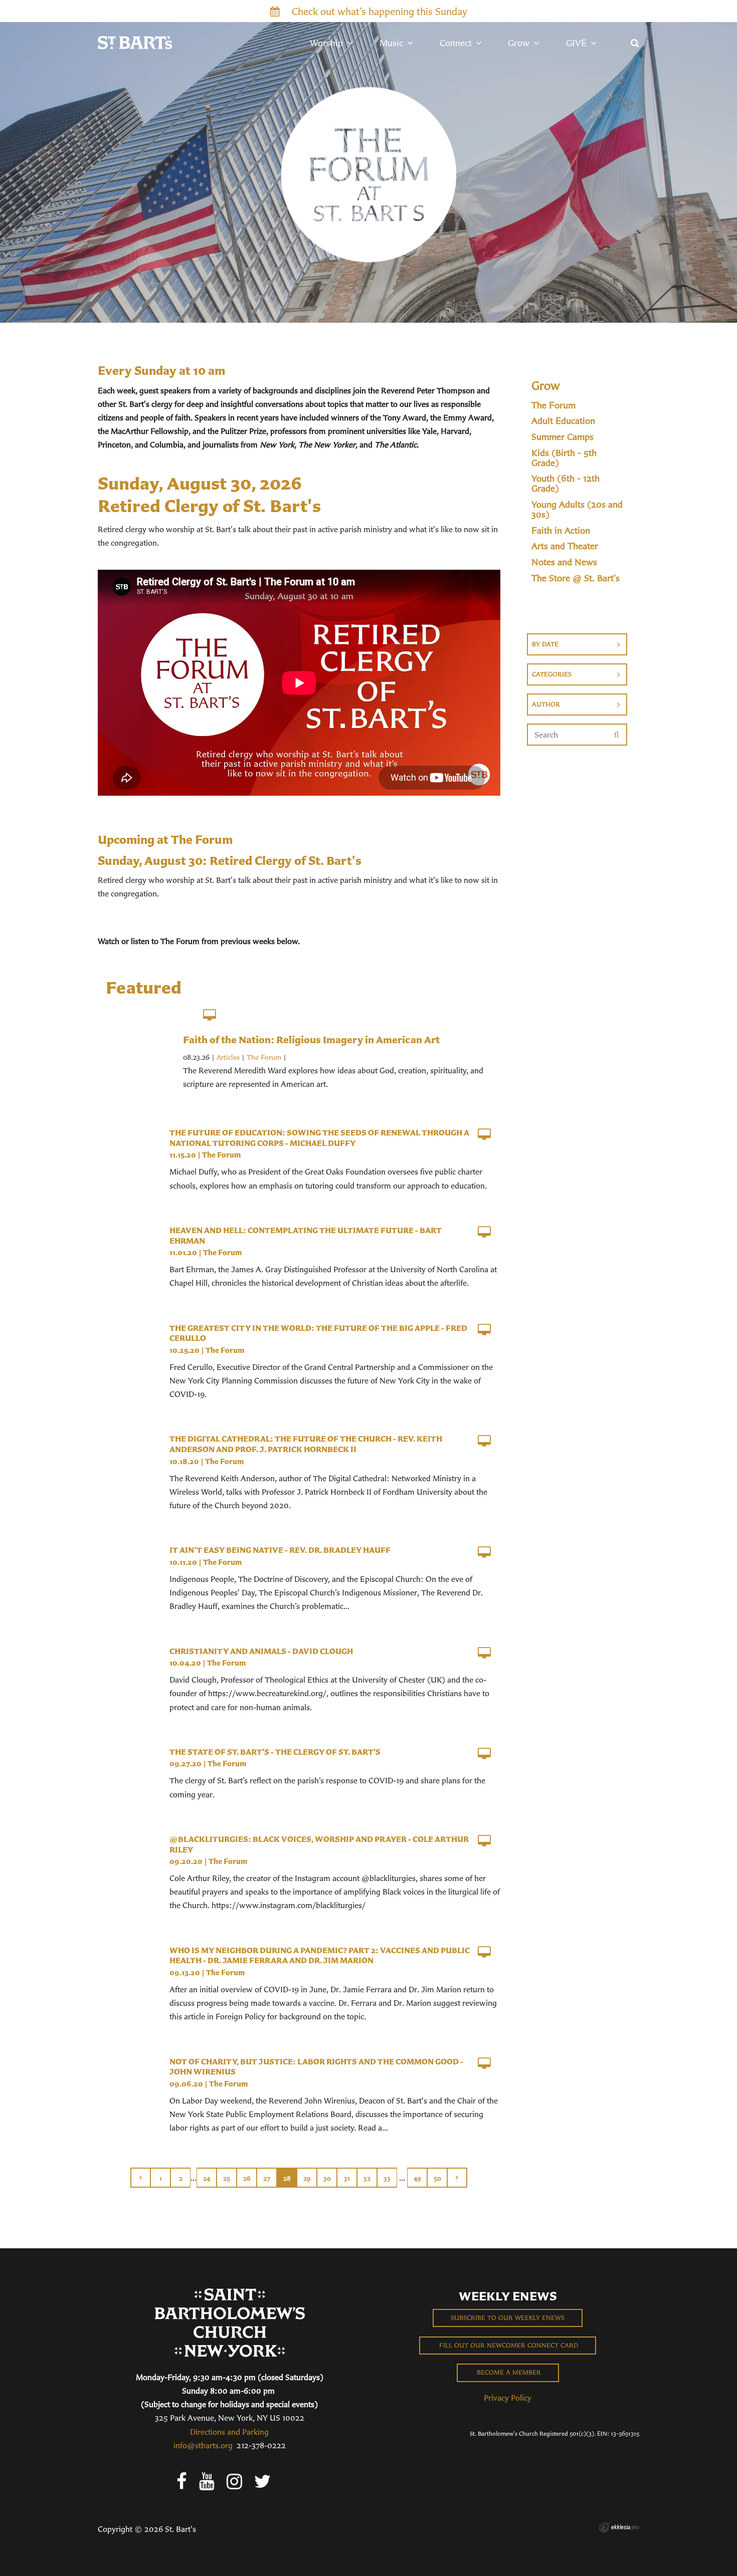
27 (267, 2178)
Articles (228, 1057)
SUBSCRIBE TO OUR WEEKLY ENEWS (508, 2318)
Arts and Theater (565, 546)
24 (207, 2178)
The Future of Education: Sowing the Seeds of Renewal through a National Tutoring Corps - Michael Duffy (319, 1138)
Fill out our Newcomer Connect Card (508, 2345)
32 (367, 2178)
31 (347, 2178)
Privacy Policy (508, 2398)
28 (287, 2178)
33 (387, 2178)
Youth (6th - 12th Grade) (566, 484)
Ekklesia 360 (619, 2527)
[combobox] (577, 644)
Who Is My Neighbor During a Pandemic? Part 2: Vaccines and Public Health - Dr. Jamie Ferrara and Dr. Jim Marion (320, 1955)
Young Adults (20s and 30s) (577, 510)
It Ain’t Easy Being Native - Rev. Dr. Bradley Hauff (280, 1550)
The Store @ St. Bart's (576, 578)
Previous (140, 2178)
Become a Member (508, 2372)
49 (417, 2178)
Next (457, 2178)
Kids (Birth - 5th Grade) (564, 458)
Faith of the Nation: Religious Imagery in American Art (311, 1039)
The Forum (264, 1057)
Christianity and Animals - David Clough (261, 1651)
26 (247, 2178)
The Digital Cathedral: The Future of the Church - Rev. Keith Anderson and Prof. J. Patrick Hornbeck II (306, 1444)
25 (227, 2178)
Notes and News (564, 562)
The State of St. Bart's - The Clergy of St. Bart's (275, 1752)
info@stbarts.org (203, 2445)
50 (437, 2178)
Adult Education (563, 421)
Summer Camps (563, 437)
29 (307, 2178)
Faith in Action (561, 531)
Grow (546, 385)
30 (327, 2178)
